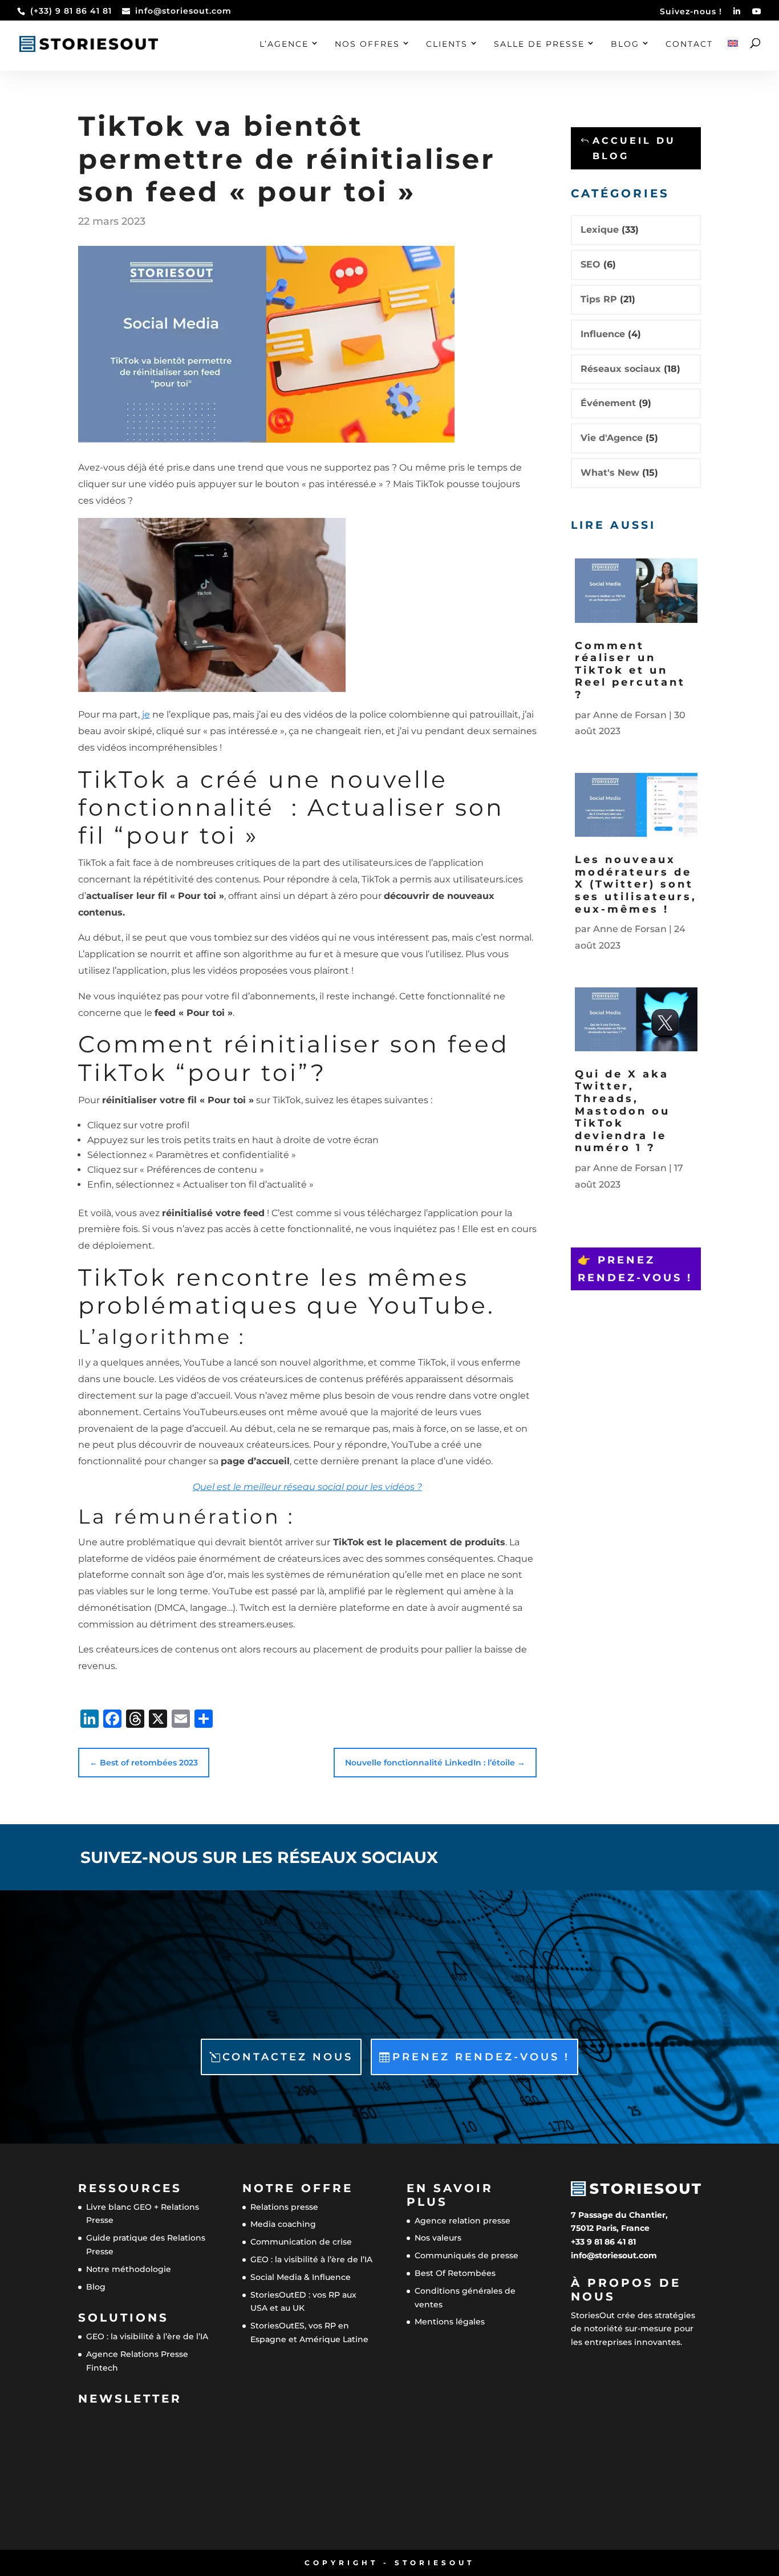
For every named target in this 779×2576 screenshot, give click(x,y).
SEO (591, 264)
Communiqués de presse (466, 2256)
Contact (689, 44)
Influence (603, 334)
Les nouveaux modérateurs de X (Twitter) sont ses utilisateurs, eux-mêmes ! (636, 884)
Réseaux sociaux (621, 369)
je (146, 714)
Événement (608, 403)
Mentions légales (450, 2322)
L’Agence (284, 44)
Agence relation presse (462, 2221)
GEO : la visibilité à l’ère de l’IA (147, 2337)
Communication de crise (301, 2242)
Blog (625, 44)
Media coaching (283, 2225)
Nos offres (367, 44)
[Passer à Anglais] (733, 55)
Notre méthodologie (129, 2269)
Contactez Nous (288, 2057)
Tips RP (599, 299)
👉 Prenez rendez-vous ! (635, 1269)
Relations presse (284, 2207)
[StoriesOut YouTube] (757, 15)
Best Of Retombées (455, 2273)
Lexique (600, 230)
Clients (447, 44)
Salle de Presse (539, 44)
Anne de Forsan (630, 715)
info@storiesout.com (614, 2255)
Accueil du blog (634, 148)
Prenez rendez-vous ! (481, 2057)
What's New (610, 473)
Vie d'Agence (612, 438)
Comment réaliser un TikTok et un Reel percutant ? (630, 670)
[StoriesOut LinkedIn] (737, 15)
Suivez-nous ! (691, 12)
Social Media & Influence (301, 2277)
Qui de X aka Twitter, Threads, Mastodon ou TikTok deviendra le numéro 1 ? (622, 1111)
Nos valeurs (438, 2238)
